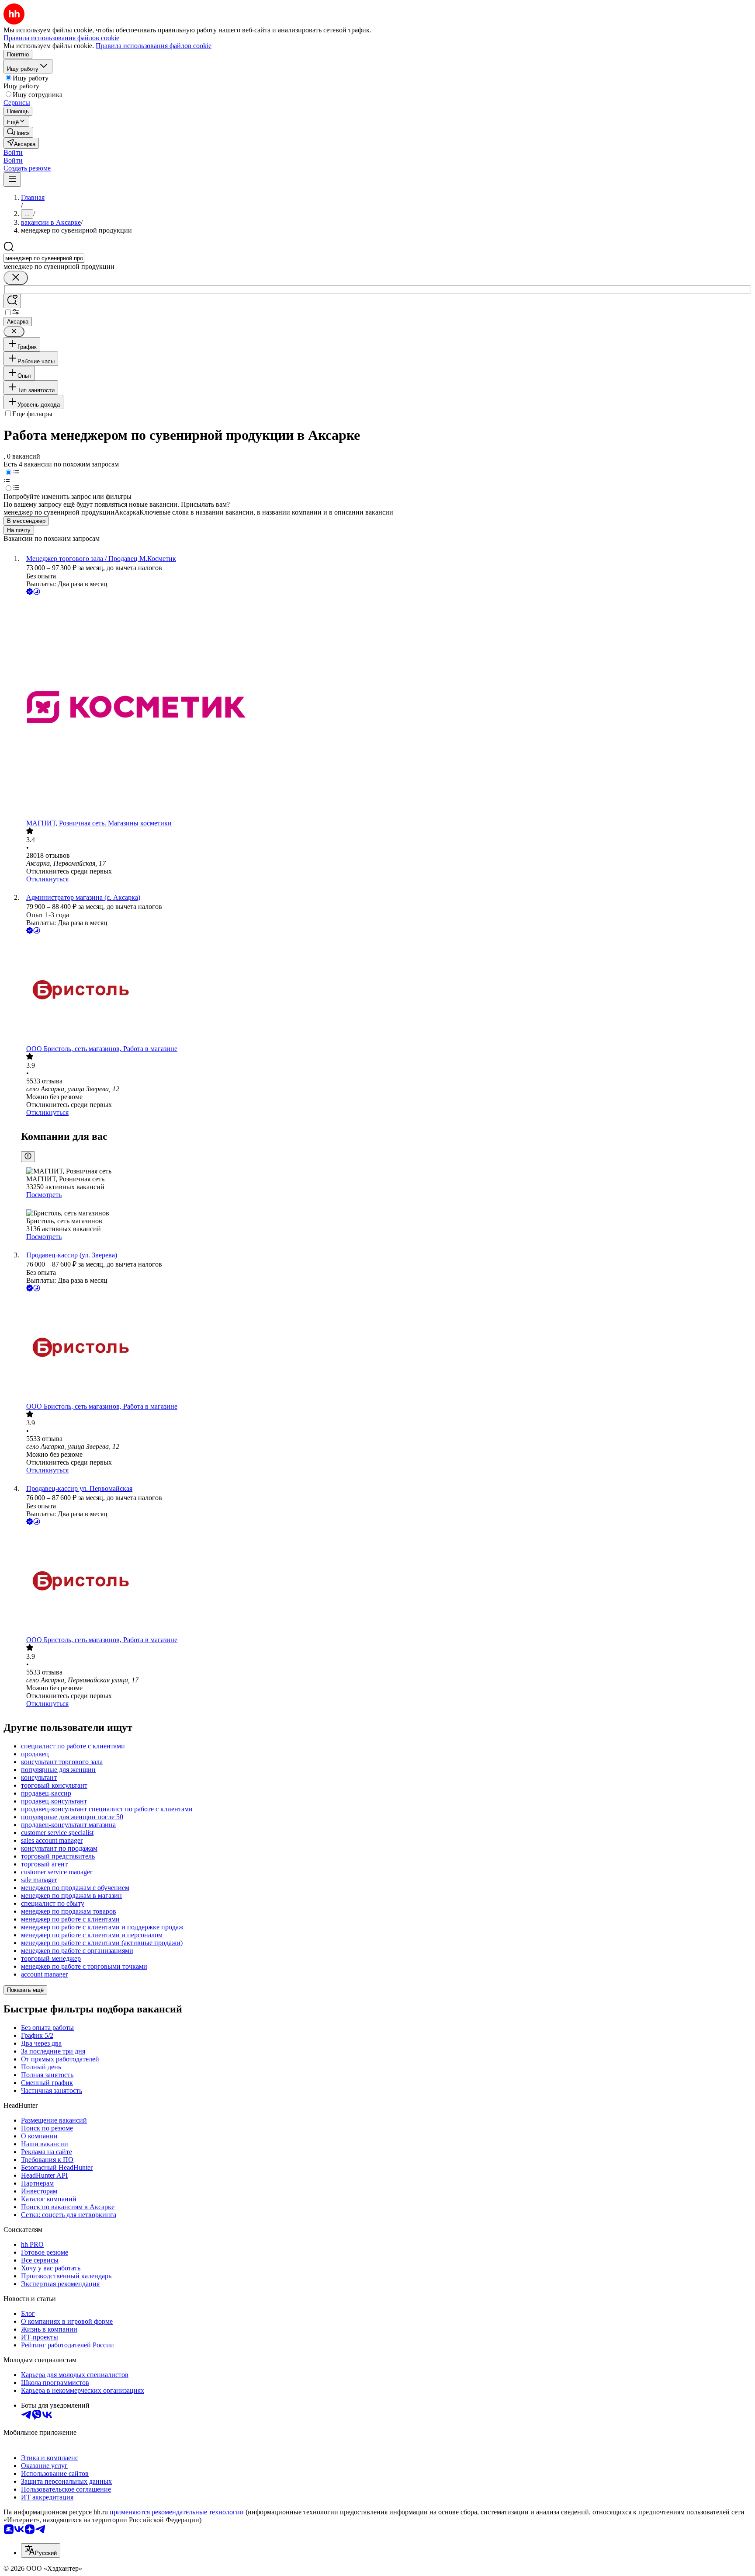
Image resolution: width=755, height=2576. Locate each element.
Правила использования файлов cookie (154, 46)
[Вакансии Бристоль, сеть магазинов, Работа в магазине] (386, 990)
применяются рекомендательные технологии (177, 2512)
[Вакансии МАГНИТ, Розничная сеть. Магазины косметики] (386, 708)
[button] (13, 152)
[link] (18, 132)
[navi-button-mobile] (12, 179)
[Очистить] (16, 278)
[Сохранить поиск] (12, 301)
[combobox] (44, 258)
